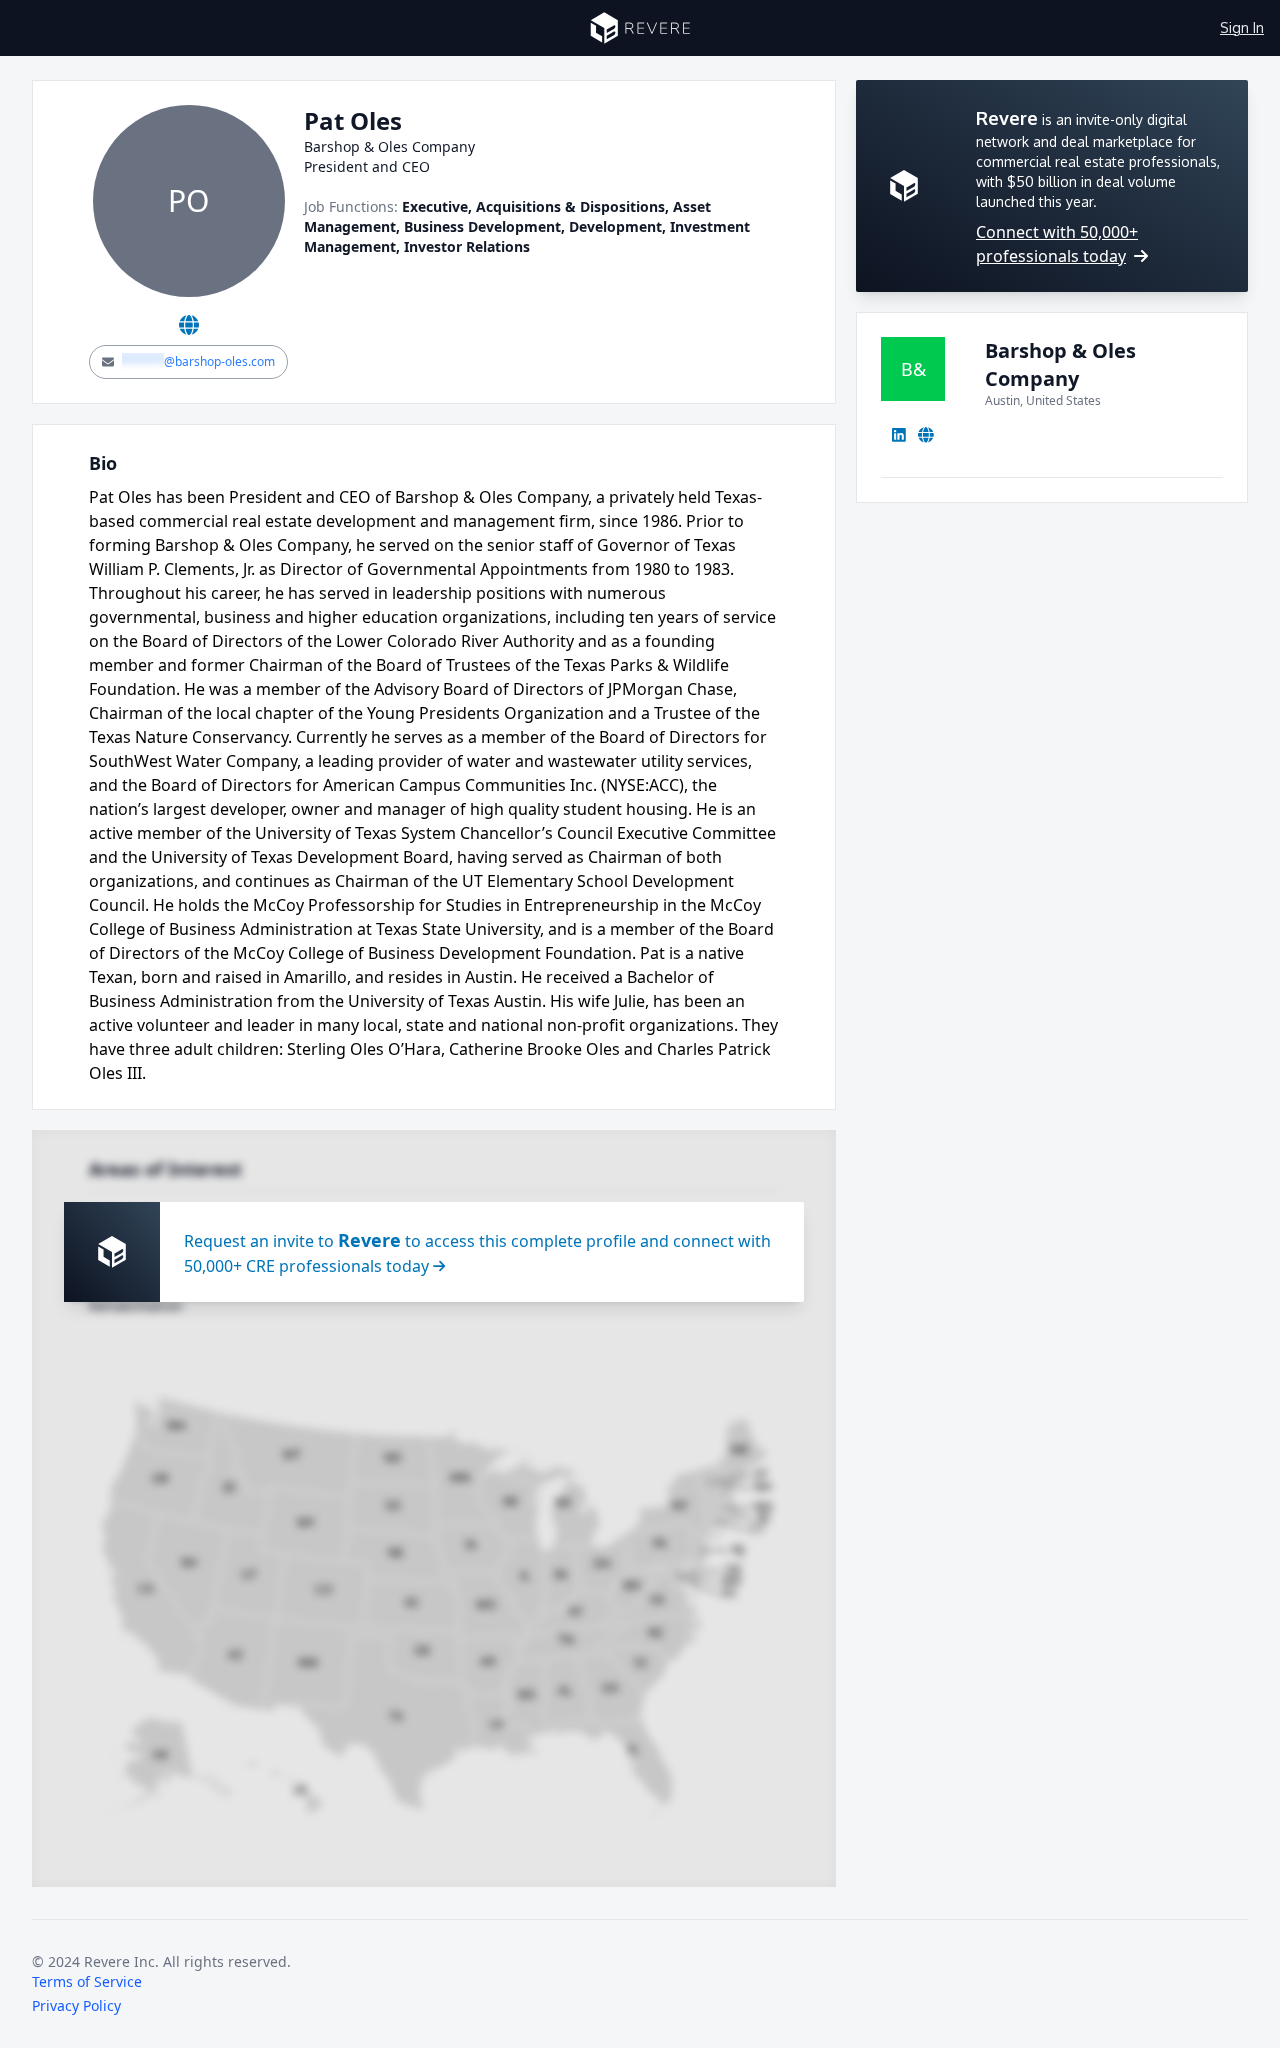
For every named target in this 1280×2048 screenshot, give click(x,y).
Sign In (1242, 27)
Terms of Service (87, 1981)
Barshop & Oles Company (1060, 364)
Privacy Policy (76, 2005)
